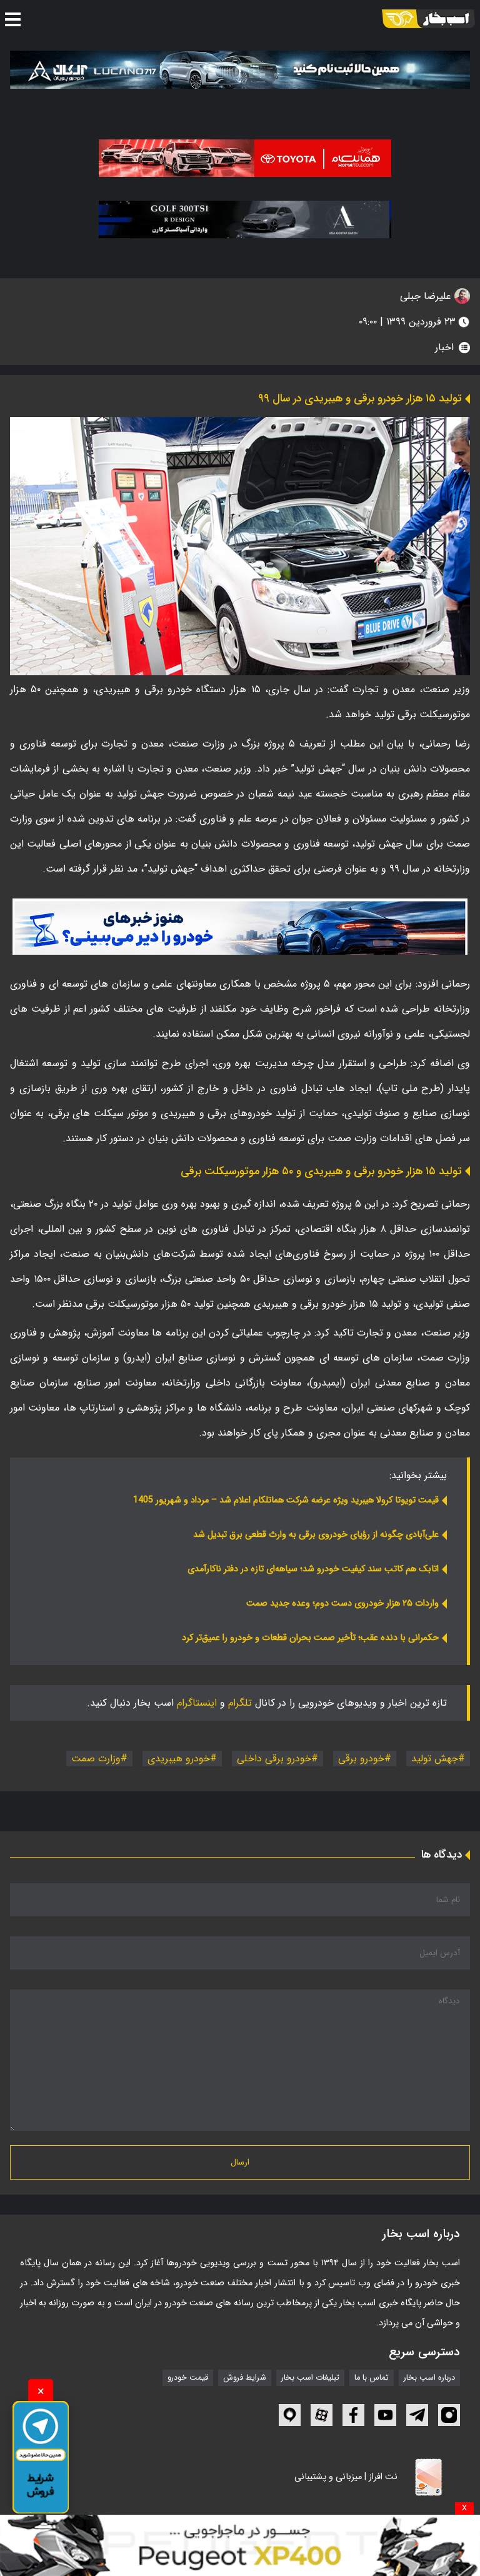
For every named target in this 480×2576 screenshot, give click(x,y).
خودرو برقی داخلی (274, 1758)
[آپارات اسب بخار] (322, 2415)
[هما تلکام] (245, 158)
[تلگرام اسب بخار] (240, 927)
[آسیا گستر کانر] (245, 219)
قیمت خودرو (188, 2378)
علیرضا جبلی (427, 296)
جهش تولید (435, 1758)
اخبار (444, 347)
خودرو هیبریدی (179, 1758)
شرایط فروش (245, 2378)
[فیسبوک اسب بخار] (353, 2415)
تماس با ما (372, 2378)
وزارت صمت (96, 1758)
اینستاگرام (197, 1703)
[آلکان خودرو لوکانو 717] (240, 69)
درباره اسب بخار (429, 2378)
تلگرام (240, 1703)
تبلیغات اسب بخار (310, 2378)
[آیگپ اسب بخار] (290, 2415)
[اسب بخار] (428, 19)
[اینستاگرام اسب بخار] (449, 2415)
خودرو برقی (361, 1758)
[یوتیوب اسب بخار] (385, 2415)
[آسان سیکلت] (240, 2545)
